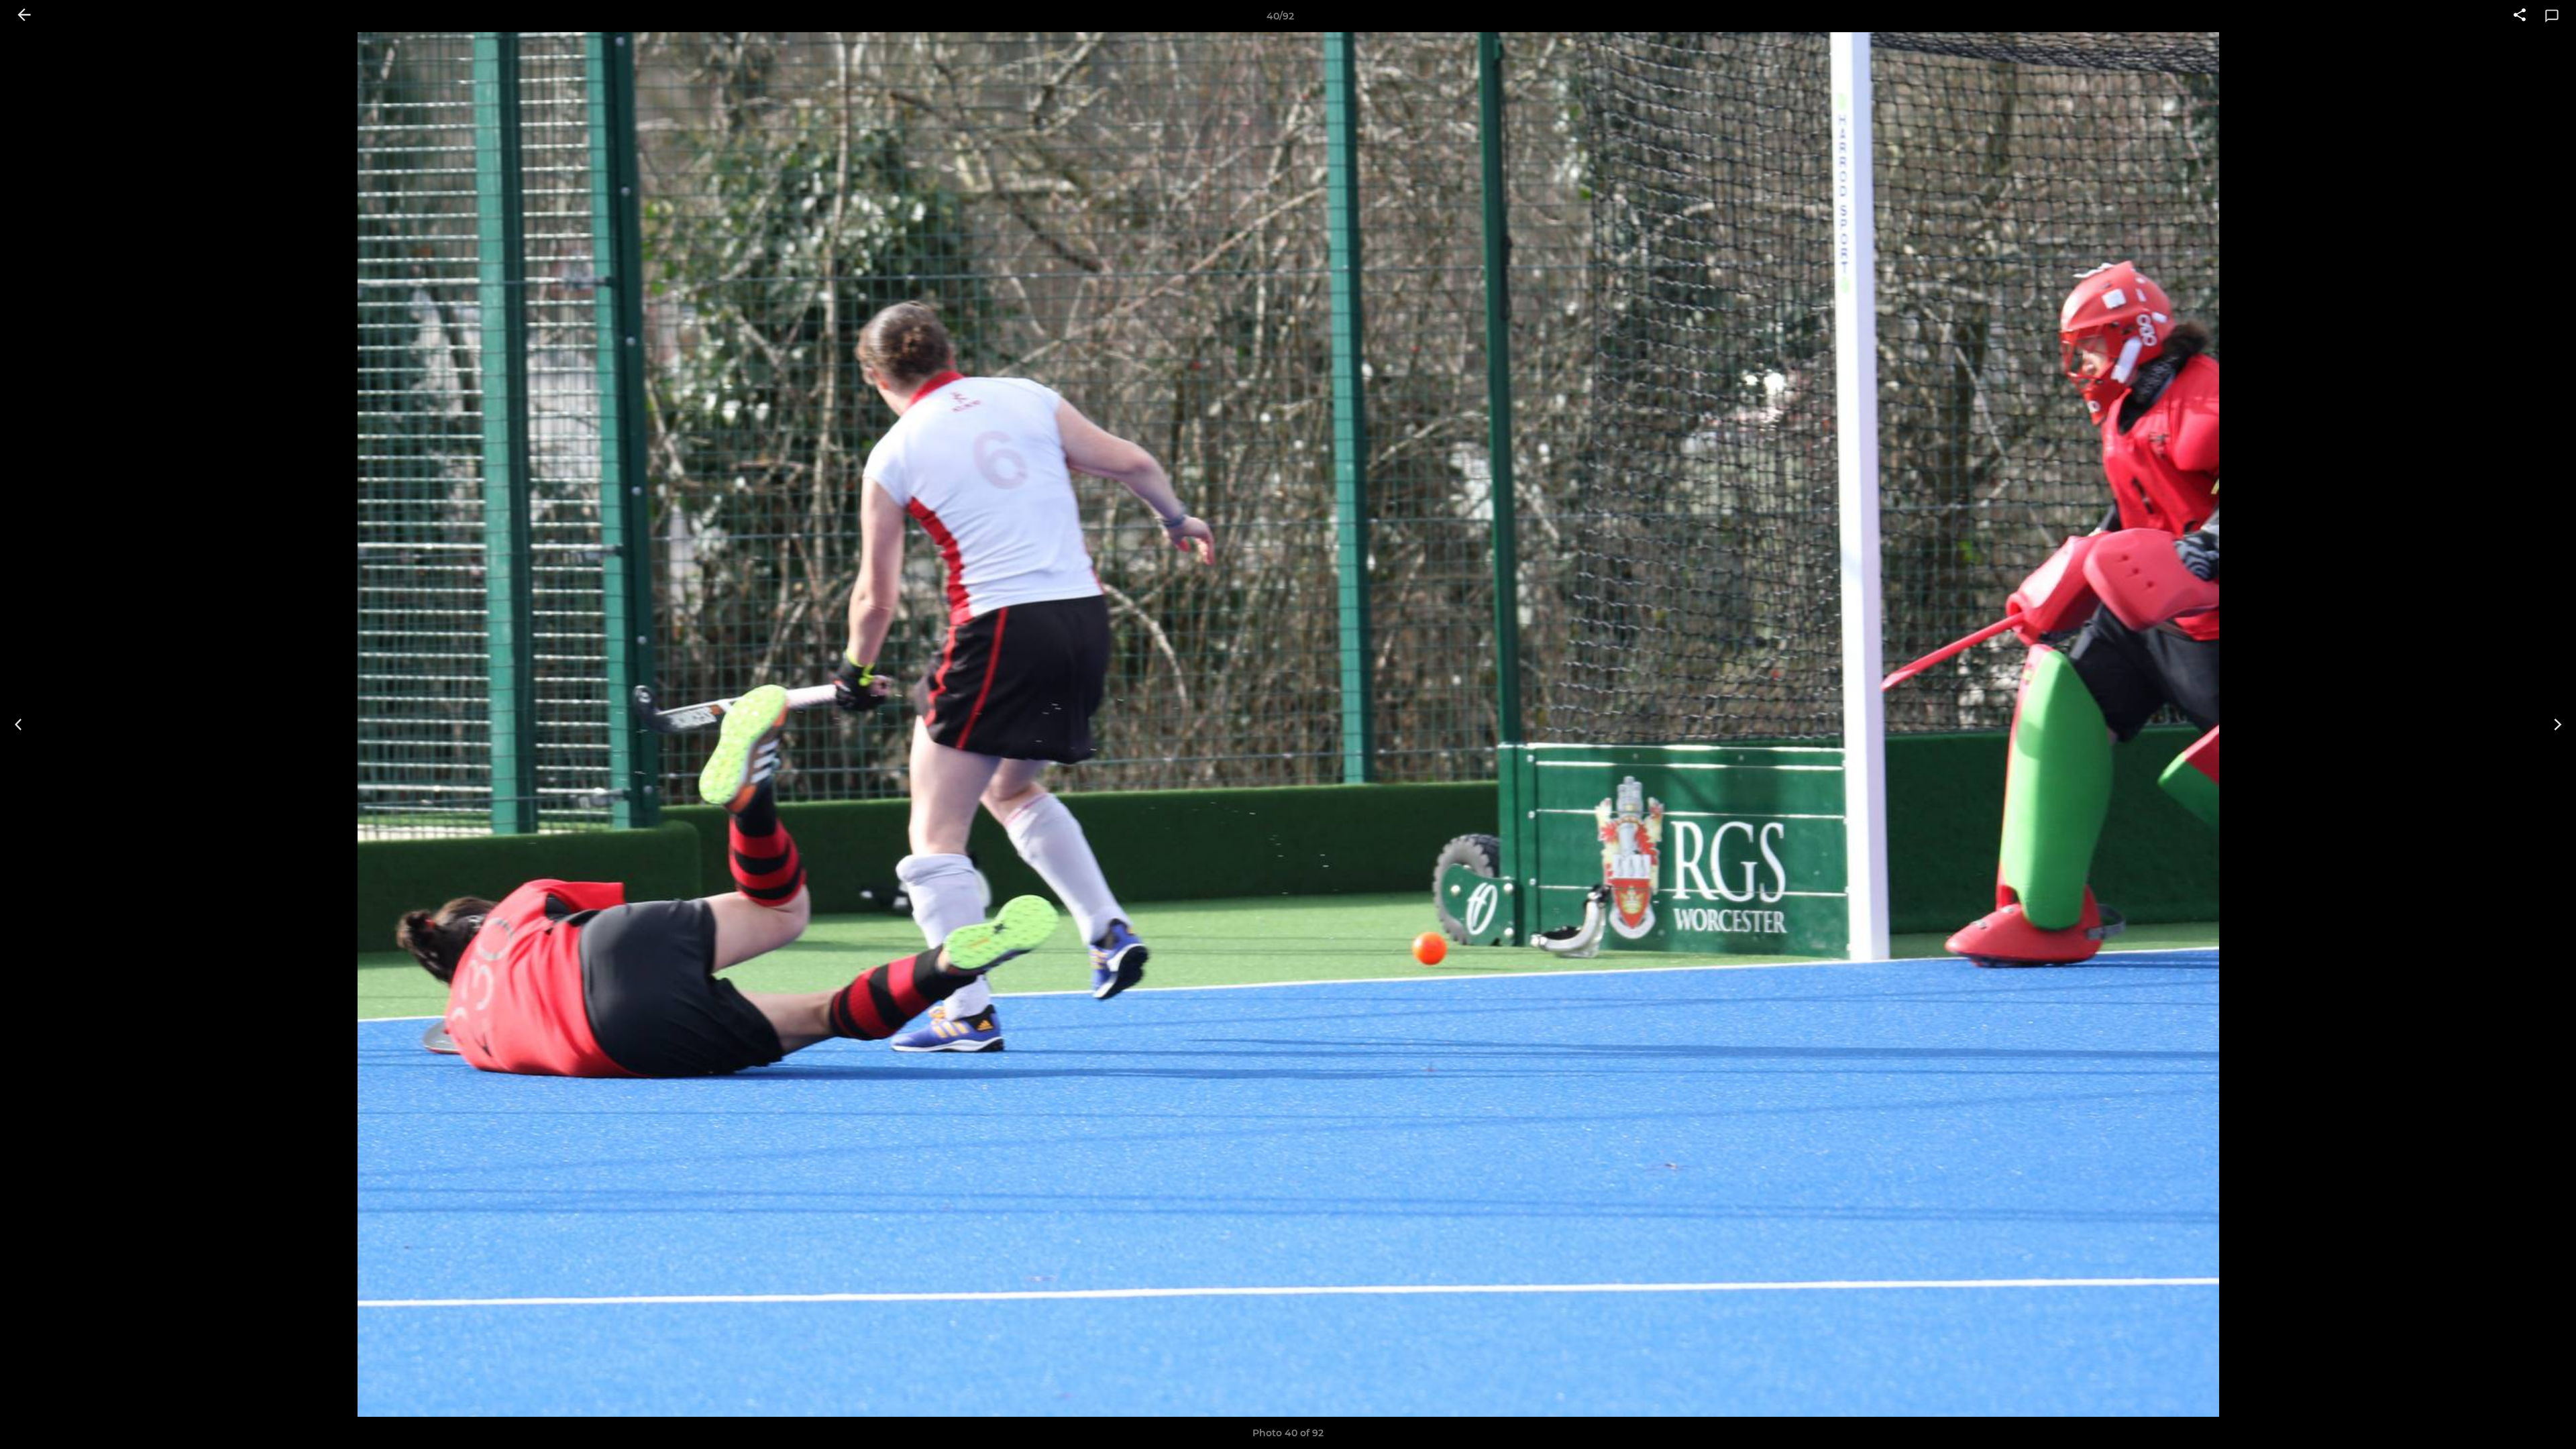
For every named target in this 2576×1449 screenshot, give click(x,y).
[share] (2520, 16)
